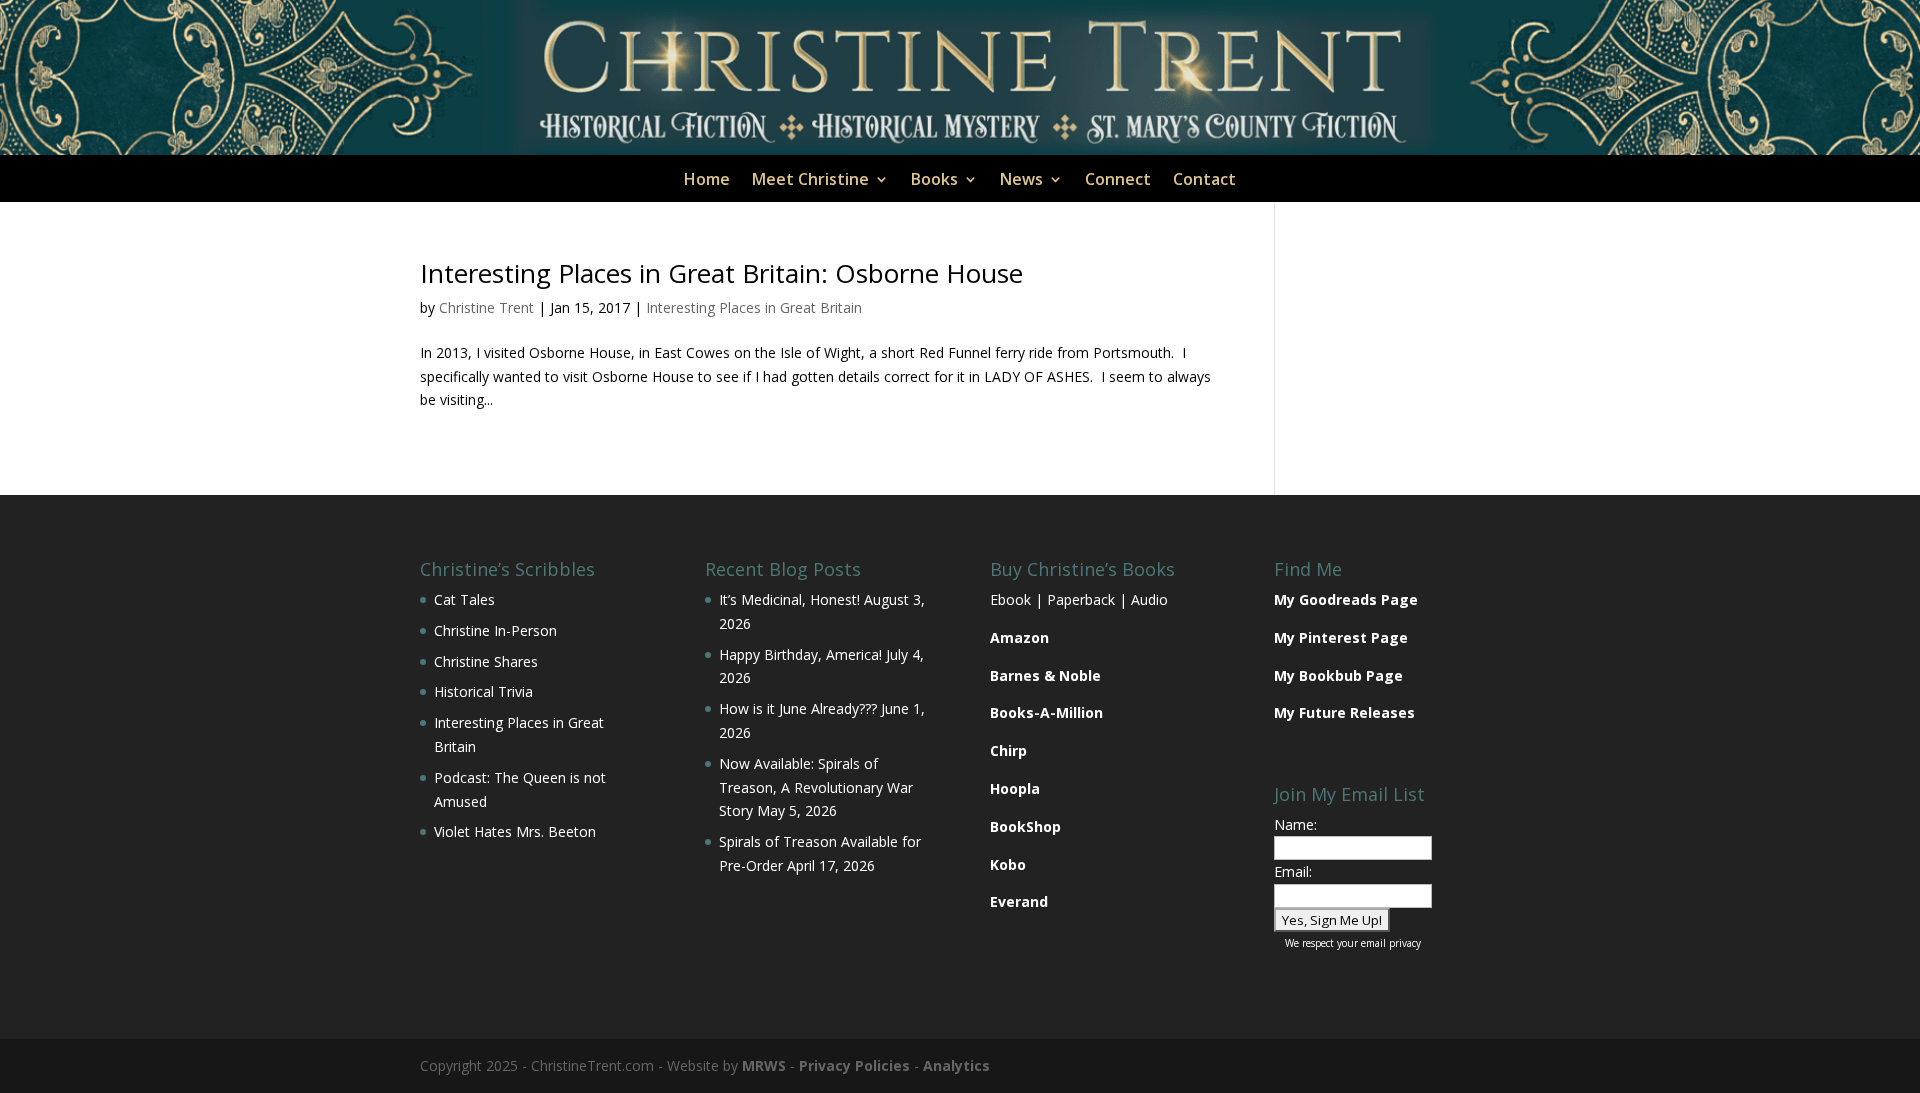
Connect (1118, 181)
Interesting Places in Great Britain (754, 307)
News (1021, 181)
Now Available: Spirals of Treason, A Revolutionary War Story (816, 787)
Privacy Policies (854, 1065)
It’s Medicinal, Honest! (789, 599)
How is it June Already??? (798, 708)
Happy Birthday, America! (800, 654)
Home (707, 181)
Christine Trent (486, 307)
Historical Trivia (483, 691)
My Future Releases (1344, 712)
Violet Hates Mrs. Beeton (515, 831)
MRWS (764, 1065)
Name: (1295, 824)
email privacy (1391, 943)
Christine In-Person (495, 630)
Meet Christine (810, 181)
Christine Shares (486, 661)
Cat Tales (464, 599)
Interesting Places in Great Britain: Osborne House (721, 273)
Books (934, 181)
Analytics (956, 1065)
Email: (1293, 871)
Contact (1204, 181)
